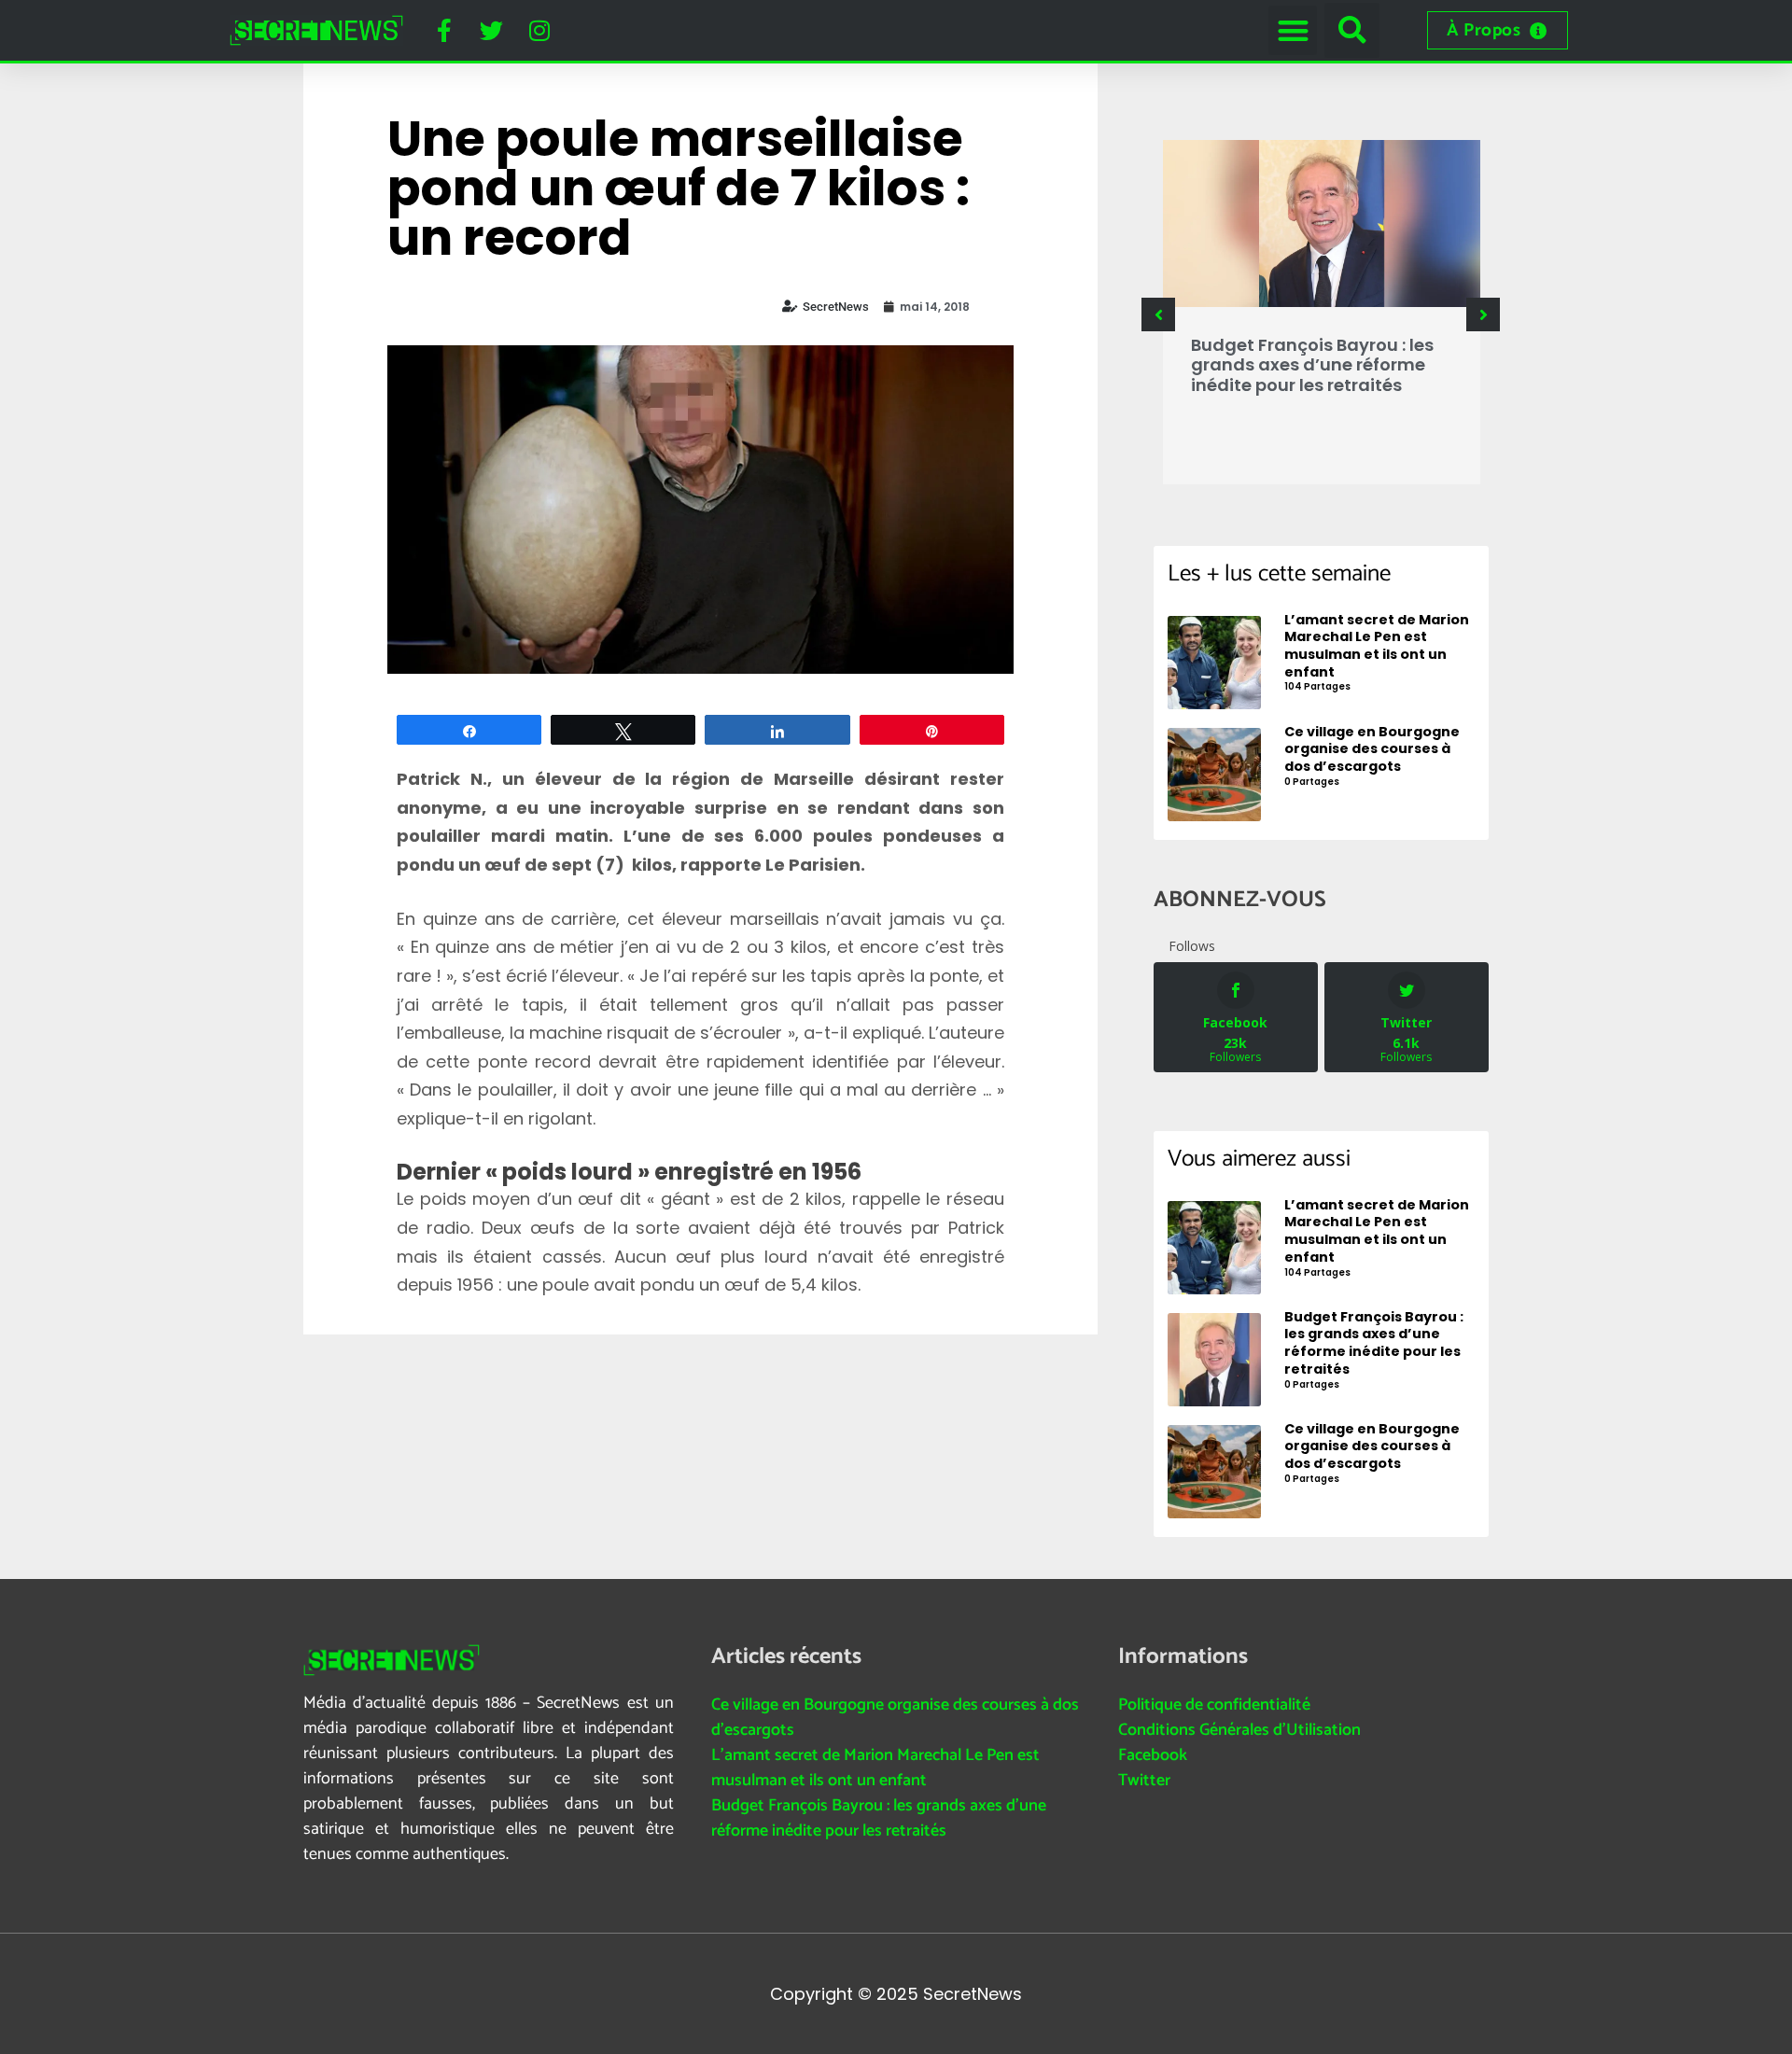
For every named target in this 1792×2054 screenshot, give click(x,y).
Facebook (1153, 1755)
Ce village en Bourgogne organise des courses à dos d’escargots (895, 1718)
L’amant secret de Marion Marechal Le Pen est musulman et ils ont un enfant (875, 1768)
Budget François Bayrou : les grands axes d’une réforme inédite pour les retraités (1312, 365)
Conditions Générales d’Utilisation (1239, 1730)
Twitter (1144, 1781)
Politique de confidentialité (1214, 1705)
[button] (1293, 30)
